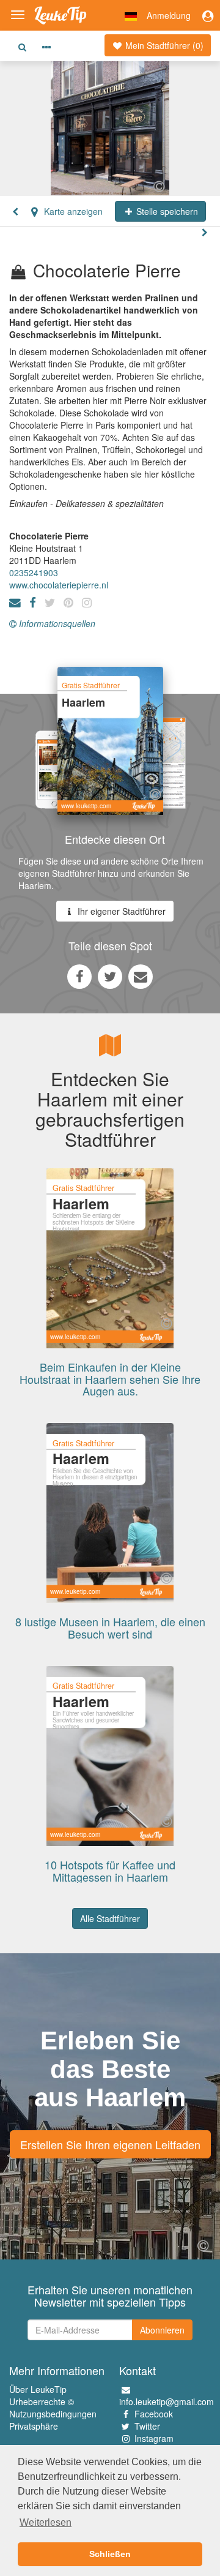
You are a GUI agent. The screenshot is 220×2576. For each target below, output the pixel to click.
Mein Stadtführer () (163, 45)
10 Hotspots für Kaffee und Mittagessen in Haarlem (110, 1871)
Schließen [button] (110, 2554)
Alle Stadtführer (110, 1918)
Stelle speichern (166, 211)
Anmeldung (169, 15)
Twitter (147, 2426)
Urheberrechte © (42, 2401)
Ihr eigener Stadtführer (120, 911)
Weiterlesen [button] (46, 2522)
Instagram (154, 2438)
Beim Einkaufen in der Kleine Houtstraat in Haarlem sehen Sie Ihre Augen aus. (110, 1379)
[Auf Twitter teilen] (110, 976)
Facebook (154, 2414)
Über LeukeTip (38, 2389)
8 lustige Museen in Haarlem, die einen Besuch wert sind (110, 1628)
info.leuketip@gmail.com (167, 2401)
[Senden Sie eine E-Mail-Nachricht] (141, 976)
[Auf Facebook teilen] (79, 976)
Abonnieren (162, 2330)
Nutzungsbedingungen (53, 2414)
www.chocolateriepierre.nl (59, 585)
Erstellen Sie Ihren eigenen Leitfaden (110, 2144)
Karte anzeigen (72, 211)
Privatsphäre (34, 2426)
